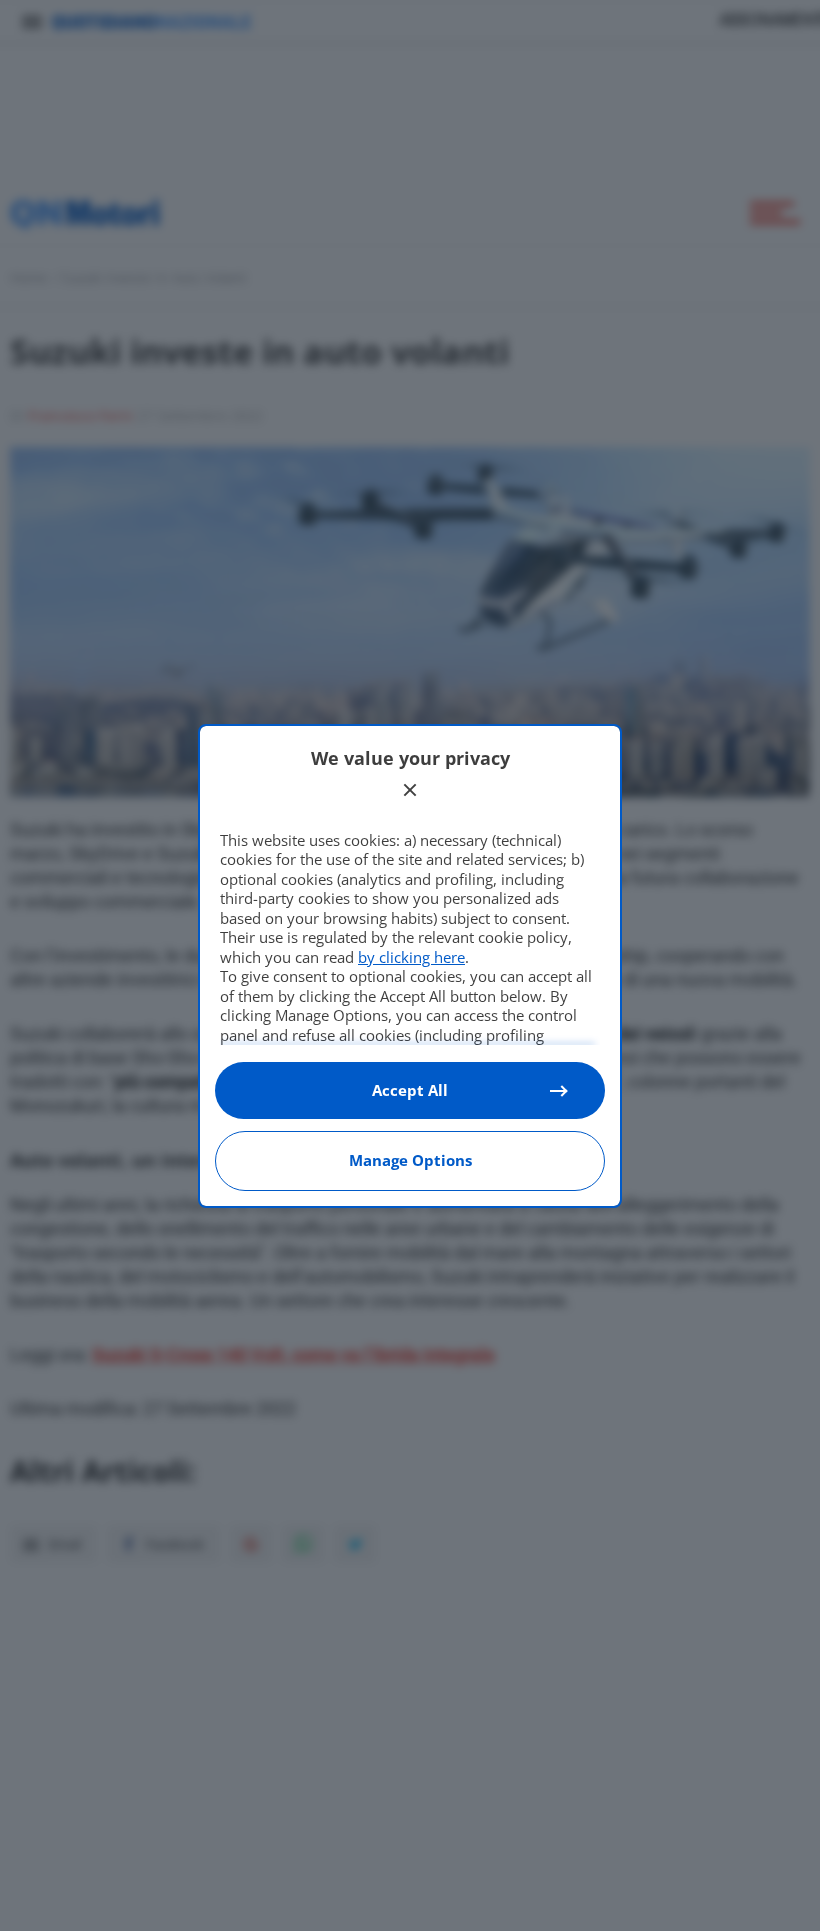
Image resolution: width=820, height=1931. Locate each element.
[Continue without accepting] (410, 790)
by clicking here (411, 957)
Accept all (410, 1090)
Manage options (410, 1160)
